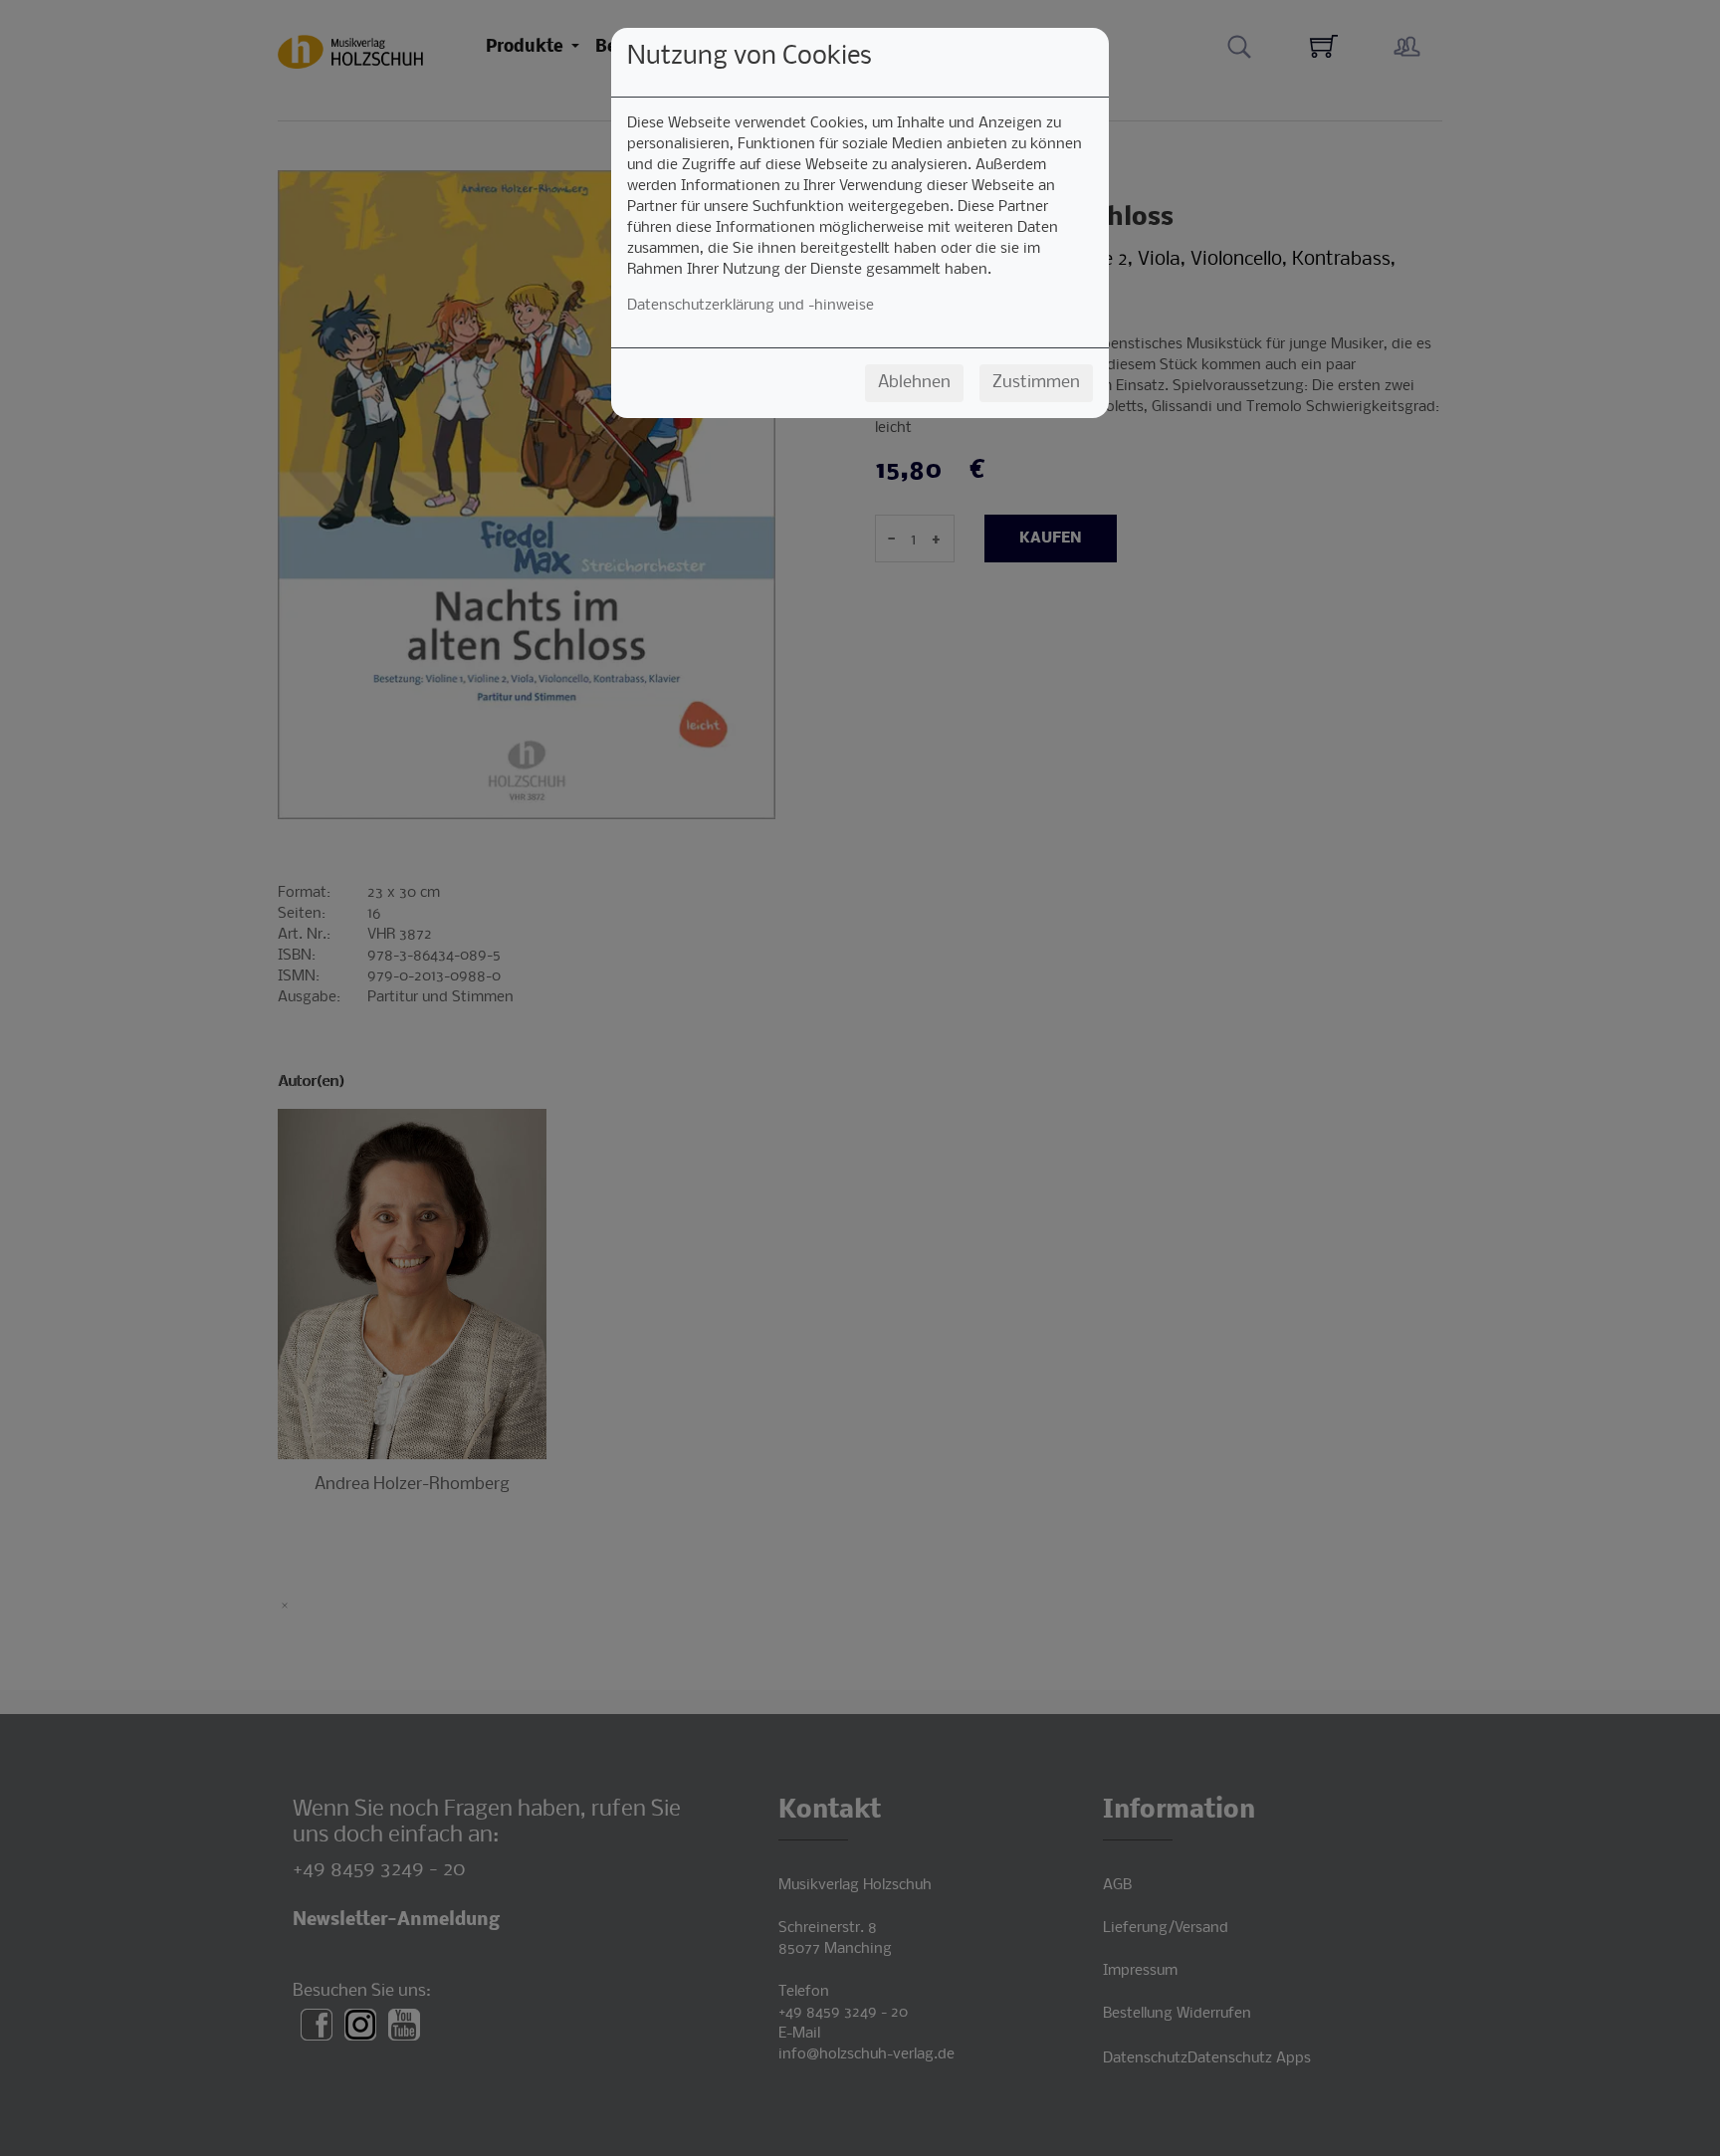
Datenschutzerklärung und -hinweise (751, 306)
